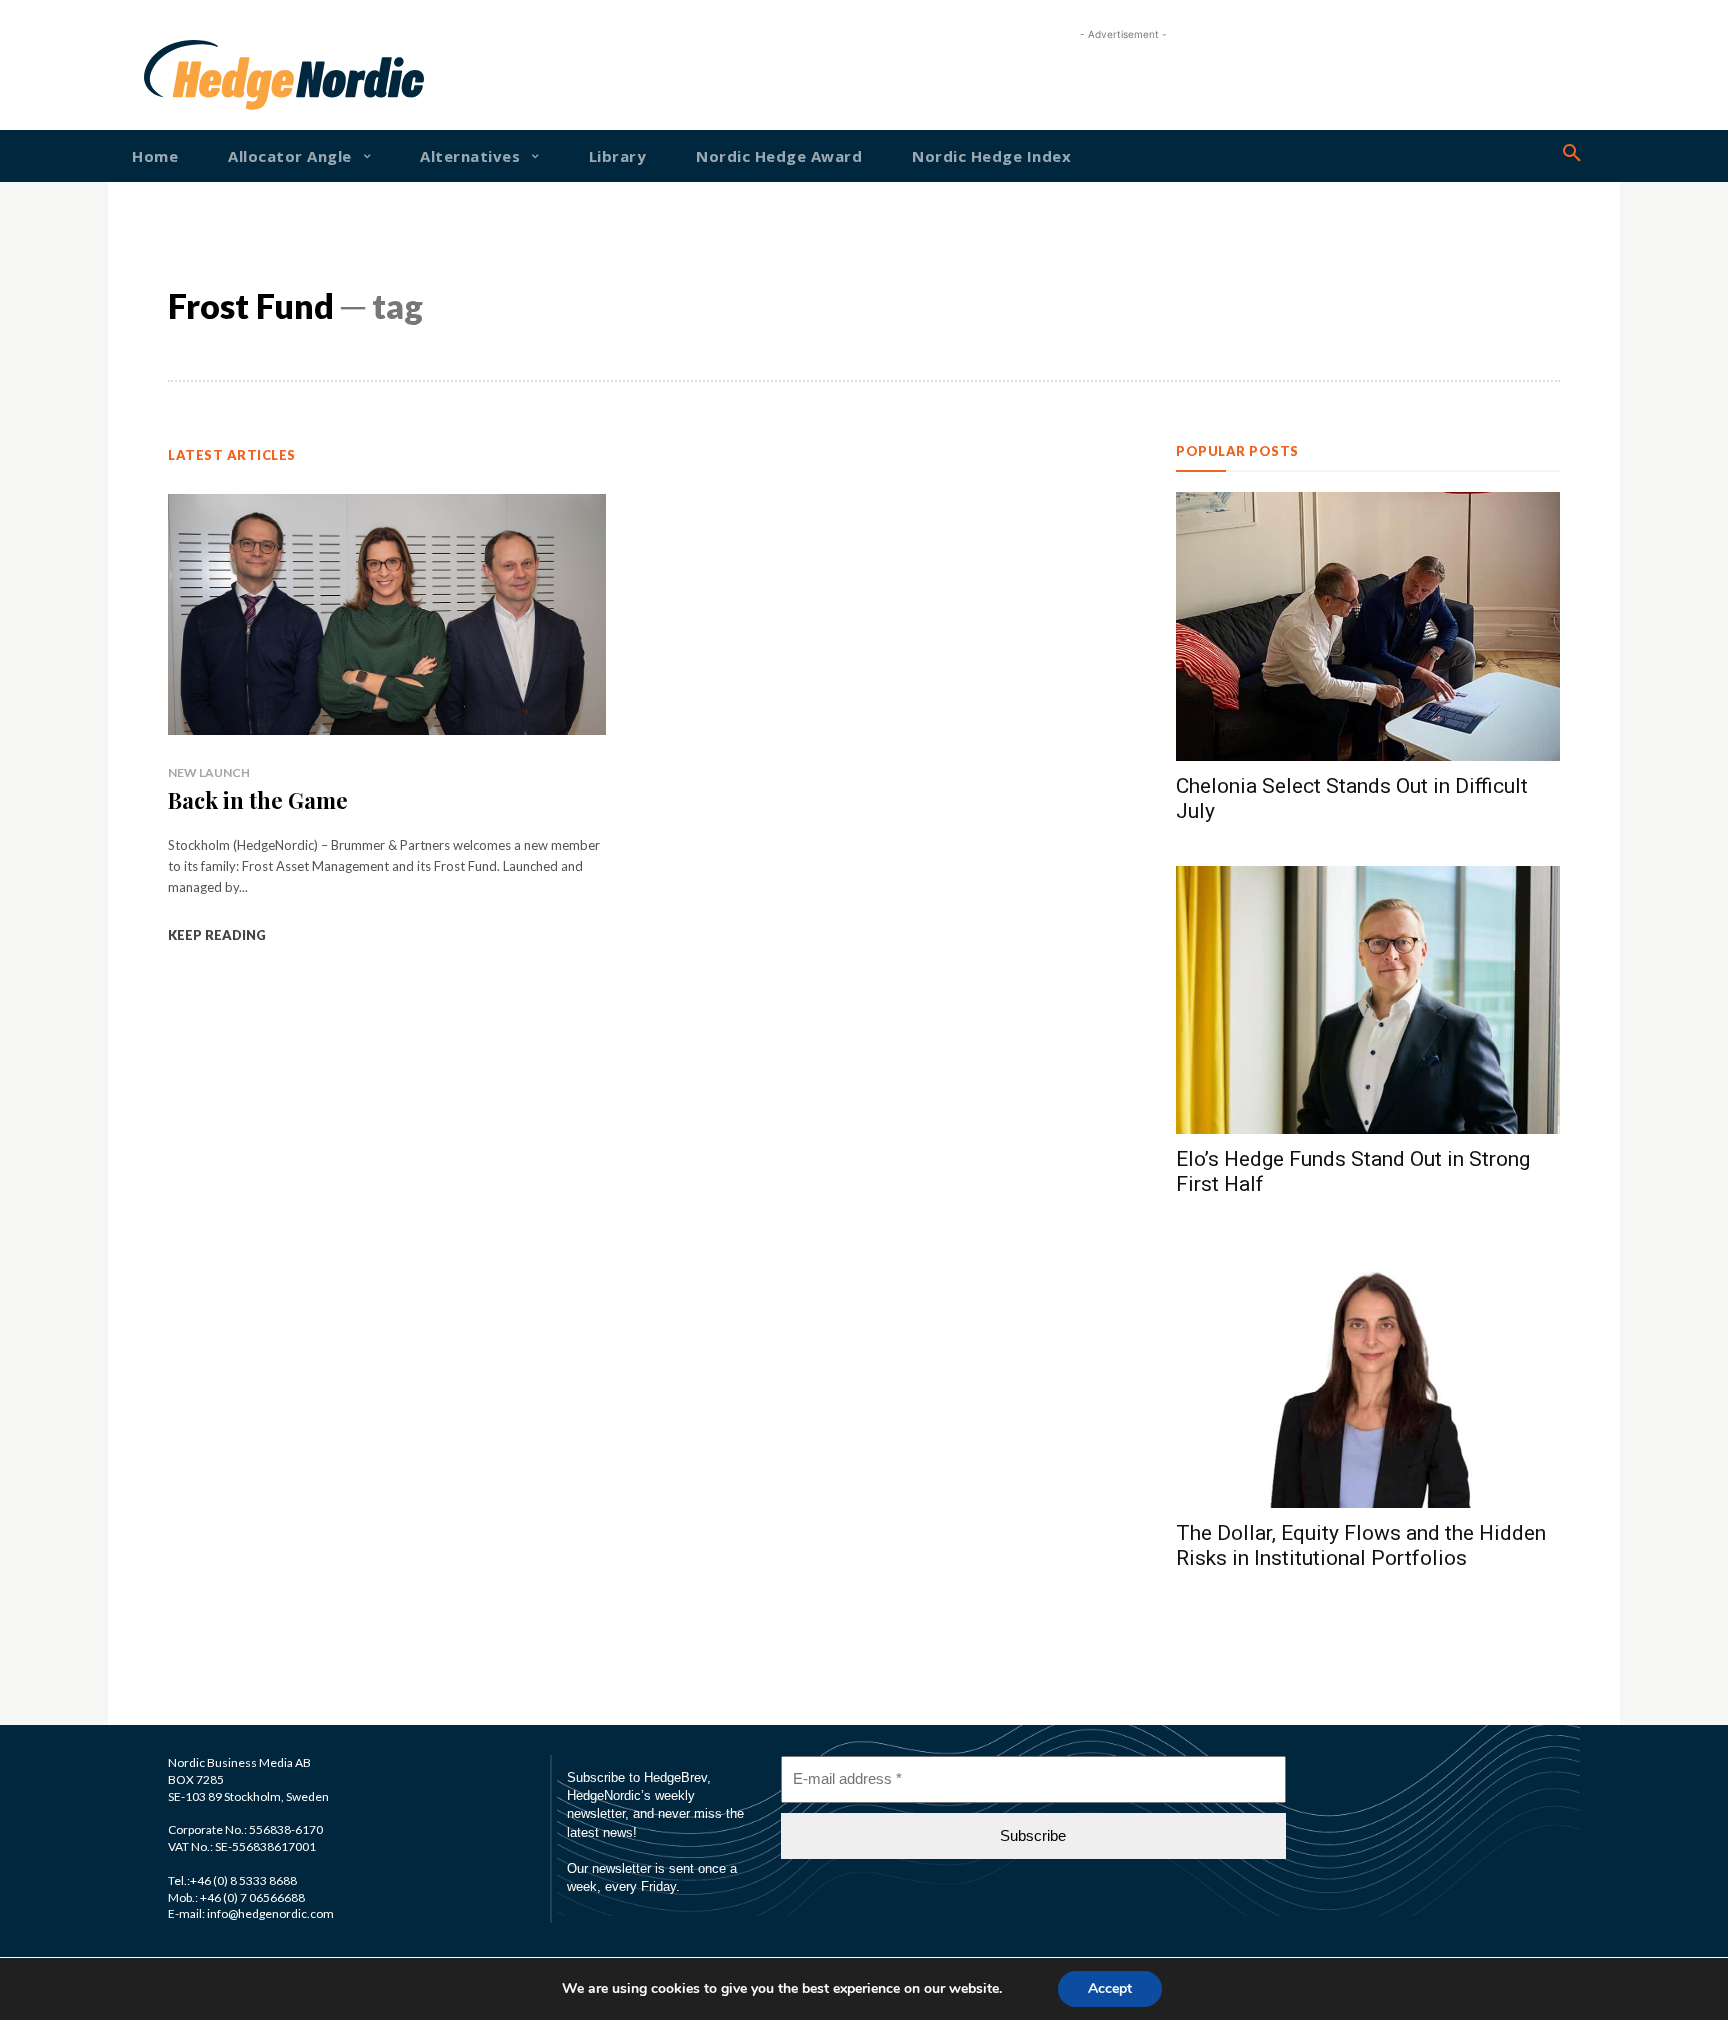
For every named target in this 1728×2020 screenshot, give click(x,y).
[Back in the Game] (387, 614)
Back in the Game (258, 800)
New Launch (209, 772)
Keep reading (217, 935)
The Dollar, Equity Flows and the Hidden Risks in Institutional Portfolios (1361, 1545)
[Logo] (208, 75)
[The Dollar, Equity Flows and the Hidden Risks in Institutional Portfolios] (1368, 1373)
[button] (1572, 154)
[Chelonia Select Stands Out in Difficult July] (1368, 626)
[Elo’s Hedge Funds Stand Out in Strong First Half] (1368, 1000)
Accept (1110, 1988)
